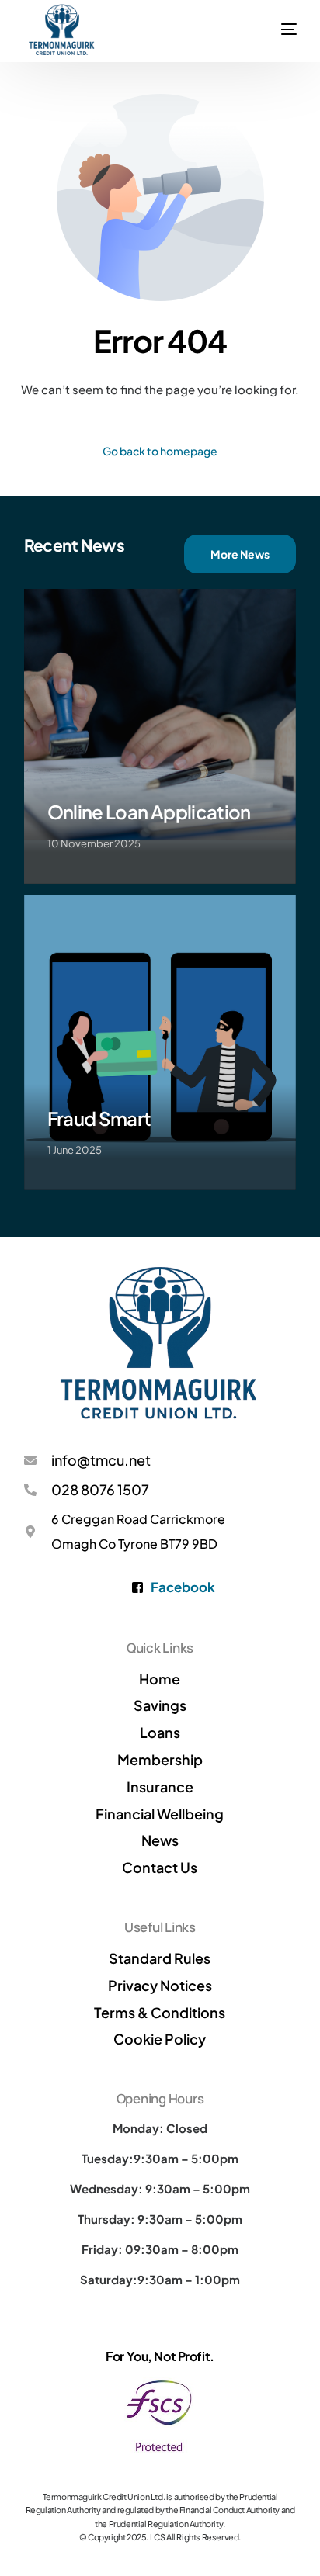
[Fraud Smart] (160, 1043)
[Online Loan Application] (160, 736)
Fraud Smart (99, 1118)
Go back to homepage (160, 451)
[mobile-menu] (289, 12)
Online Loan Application (149, 812)
